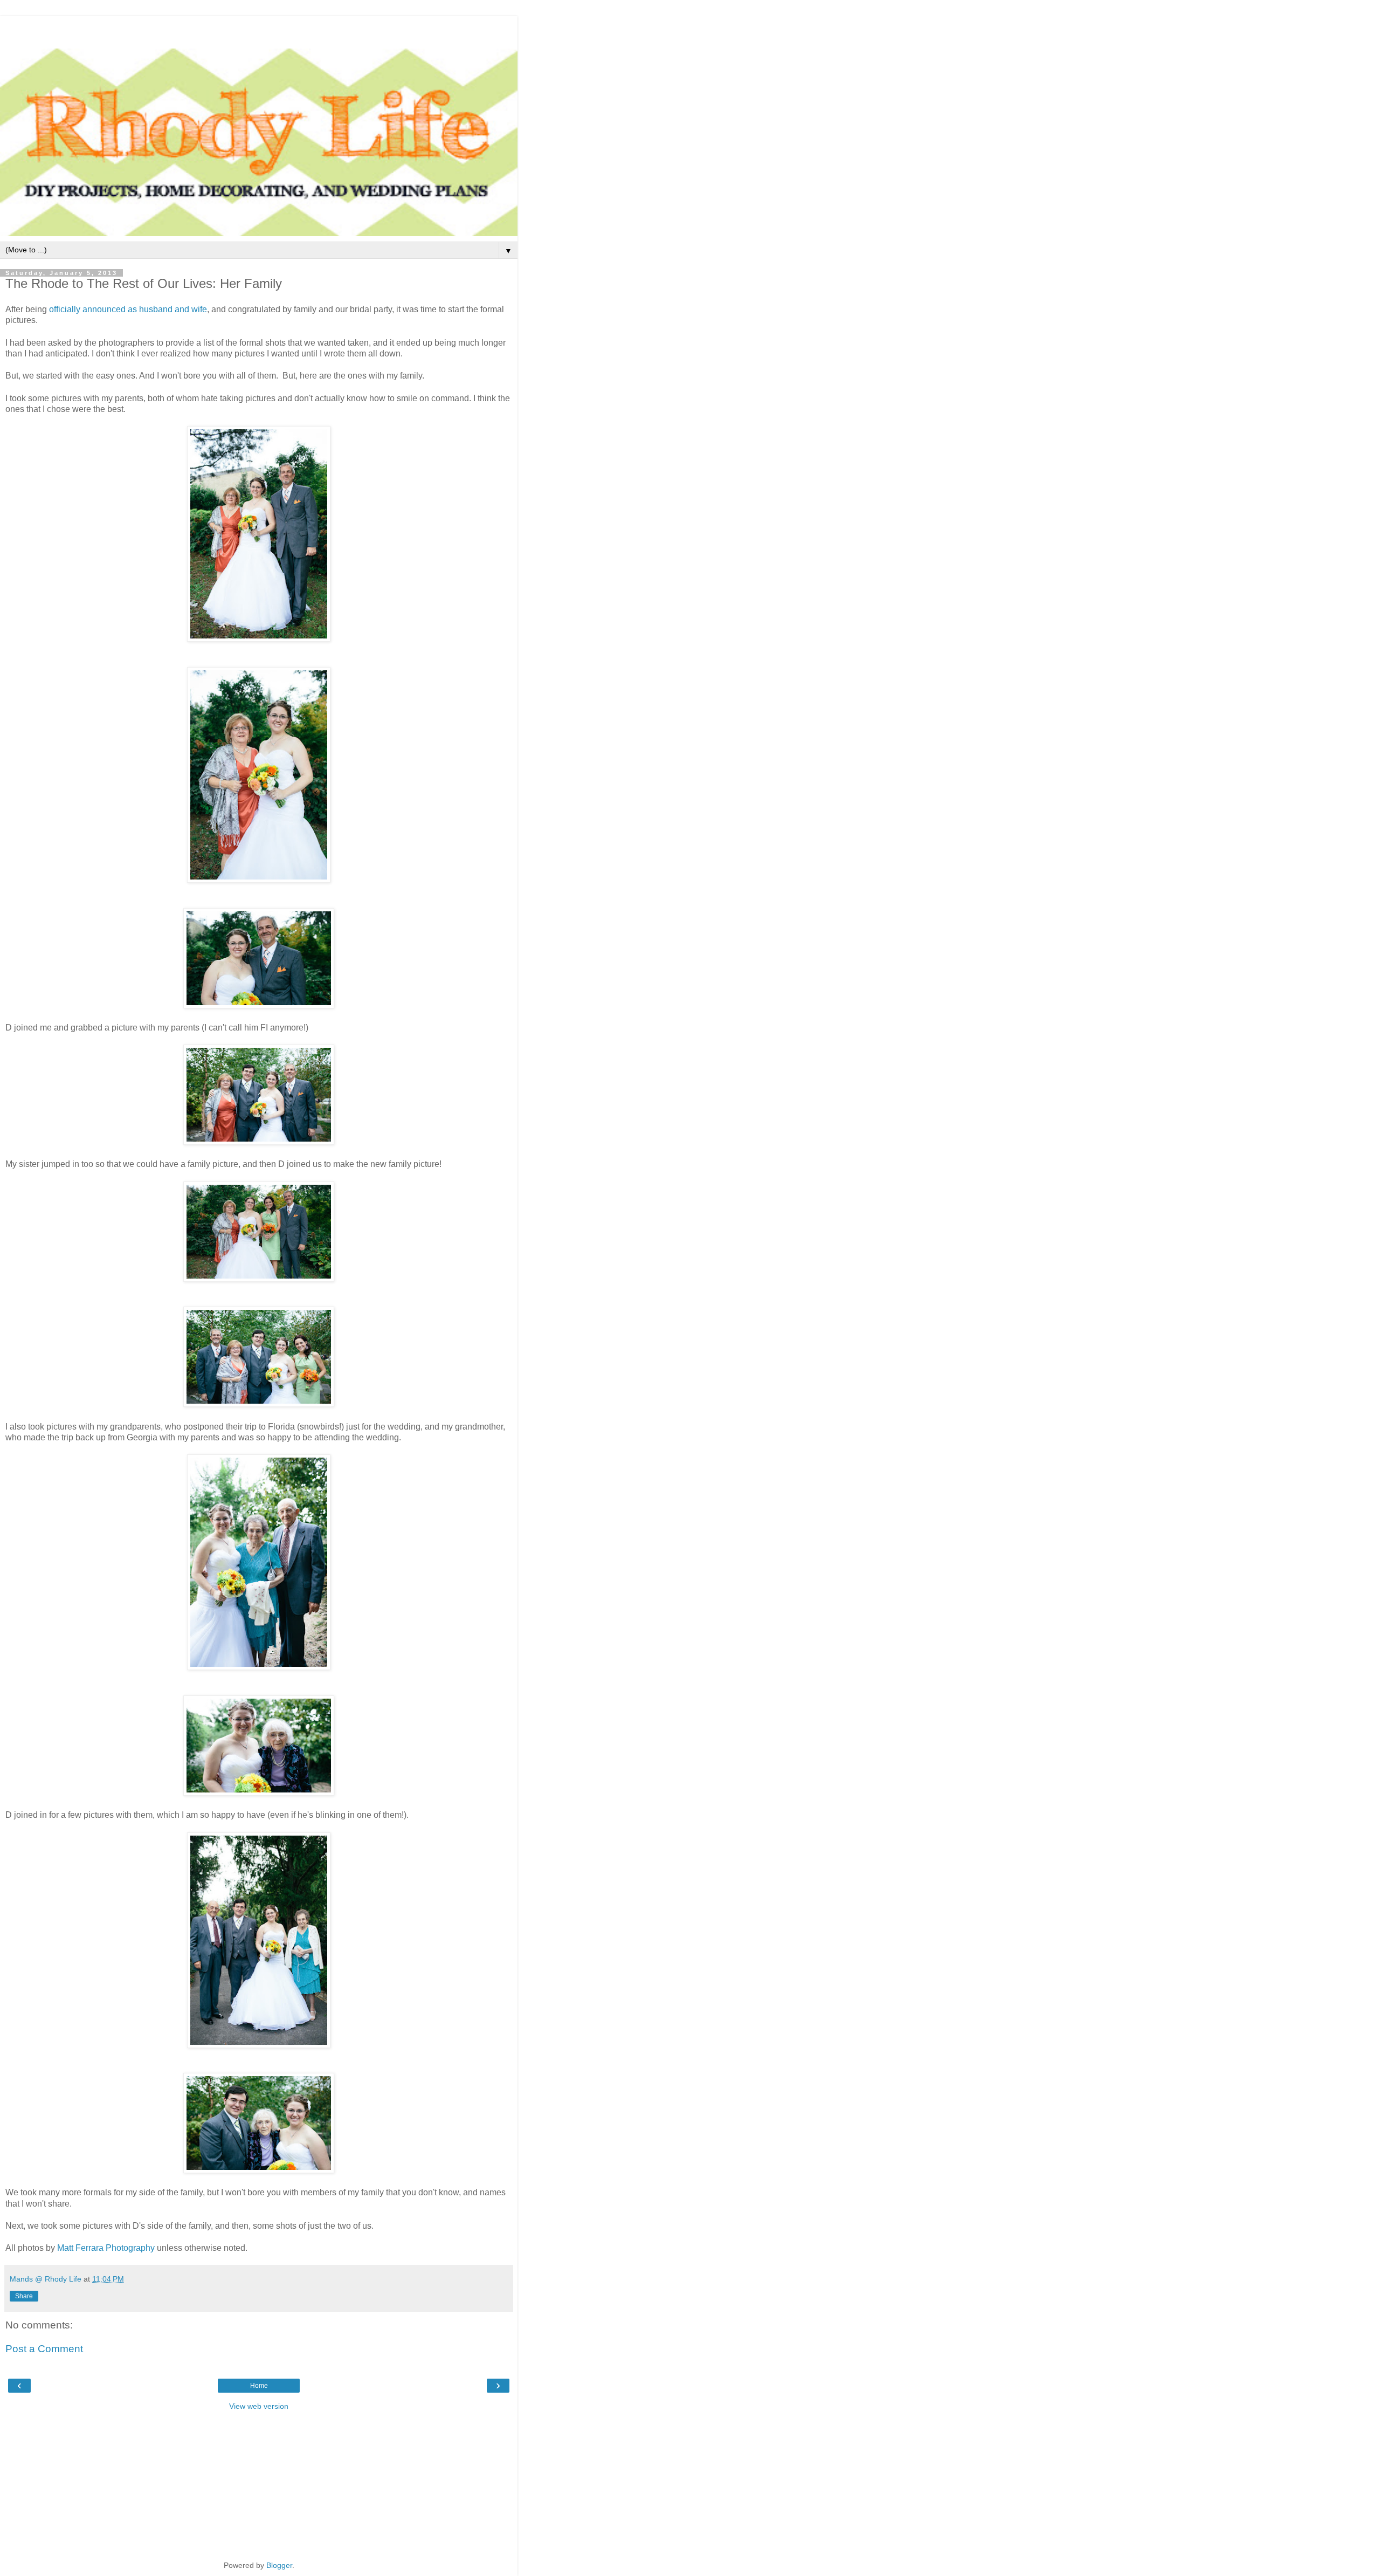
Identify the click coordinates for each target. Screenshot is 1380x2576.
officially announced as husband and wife (128, 309)
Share (24, 2296)
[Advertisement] (259, 30)
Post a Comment (44, 2349)
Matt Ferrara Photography (106, 2248)
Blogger (279, 2565)
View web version (259, 2406)
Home (259, 2386)
